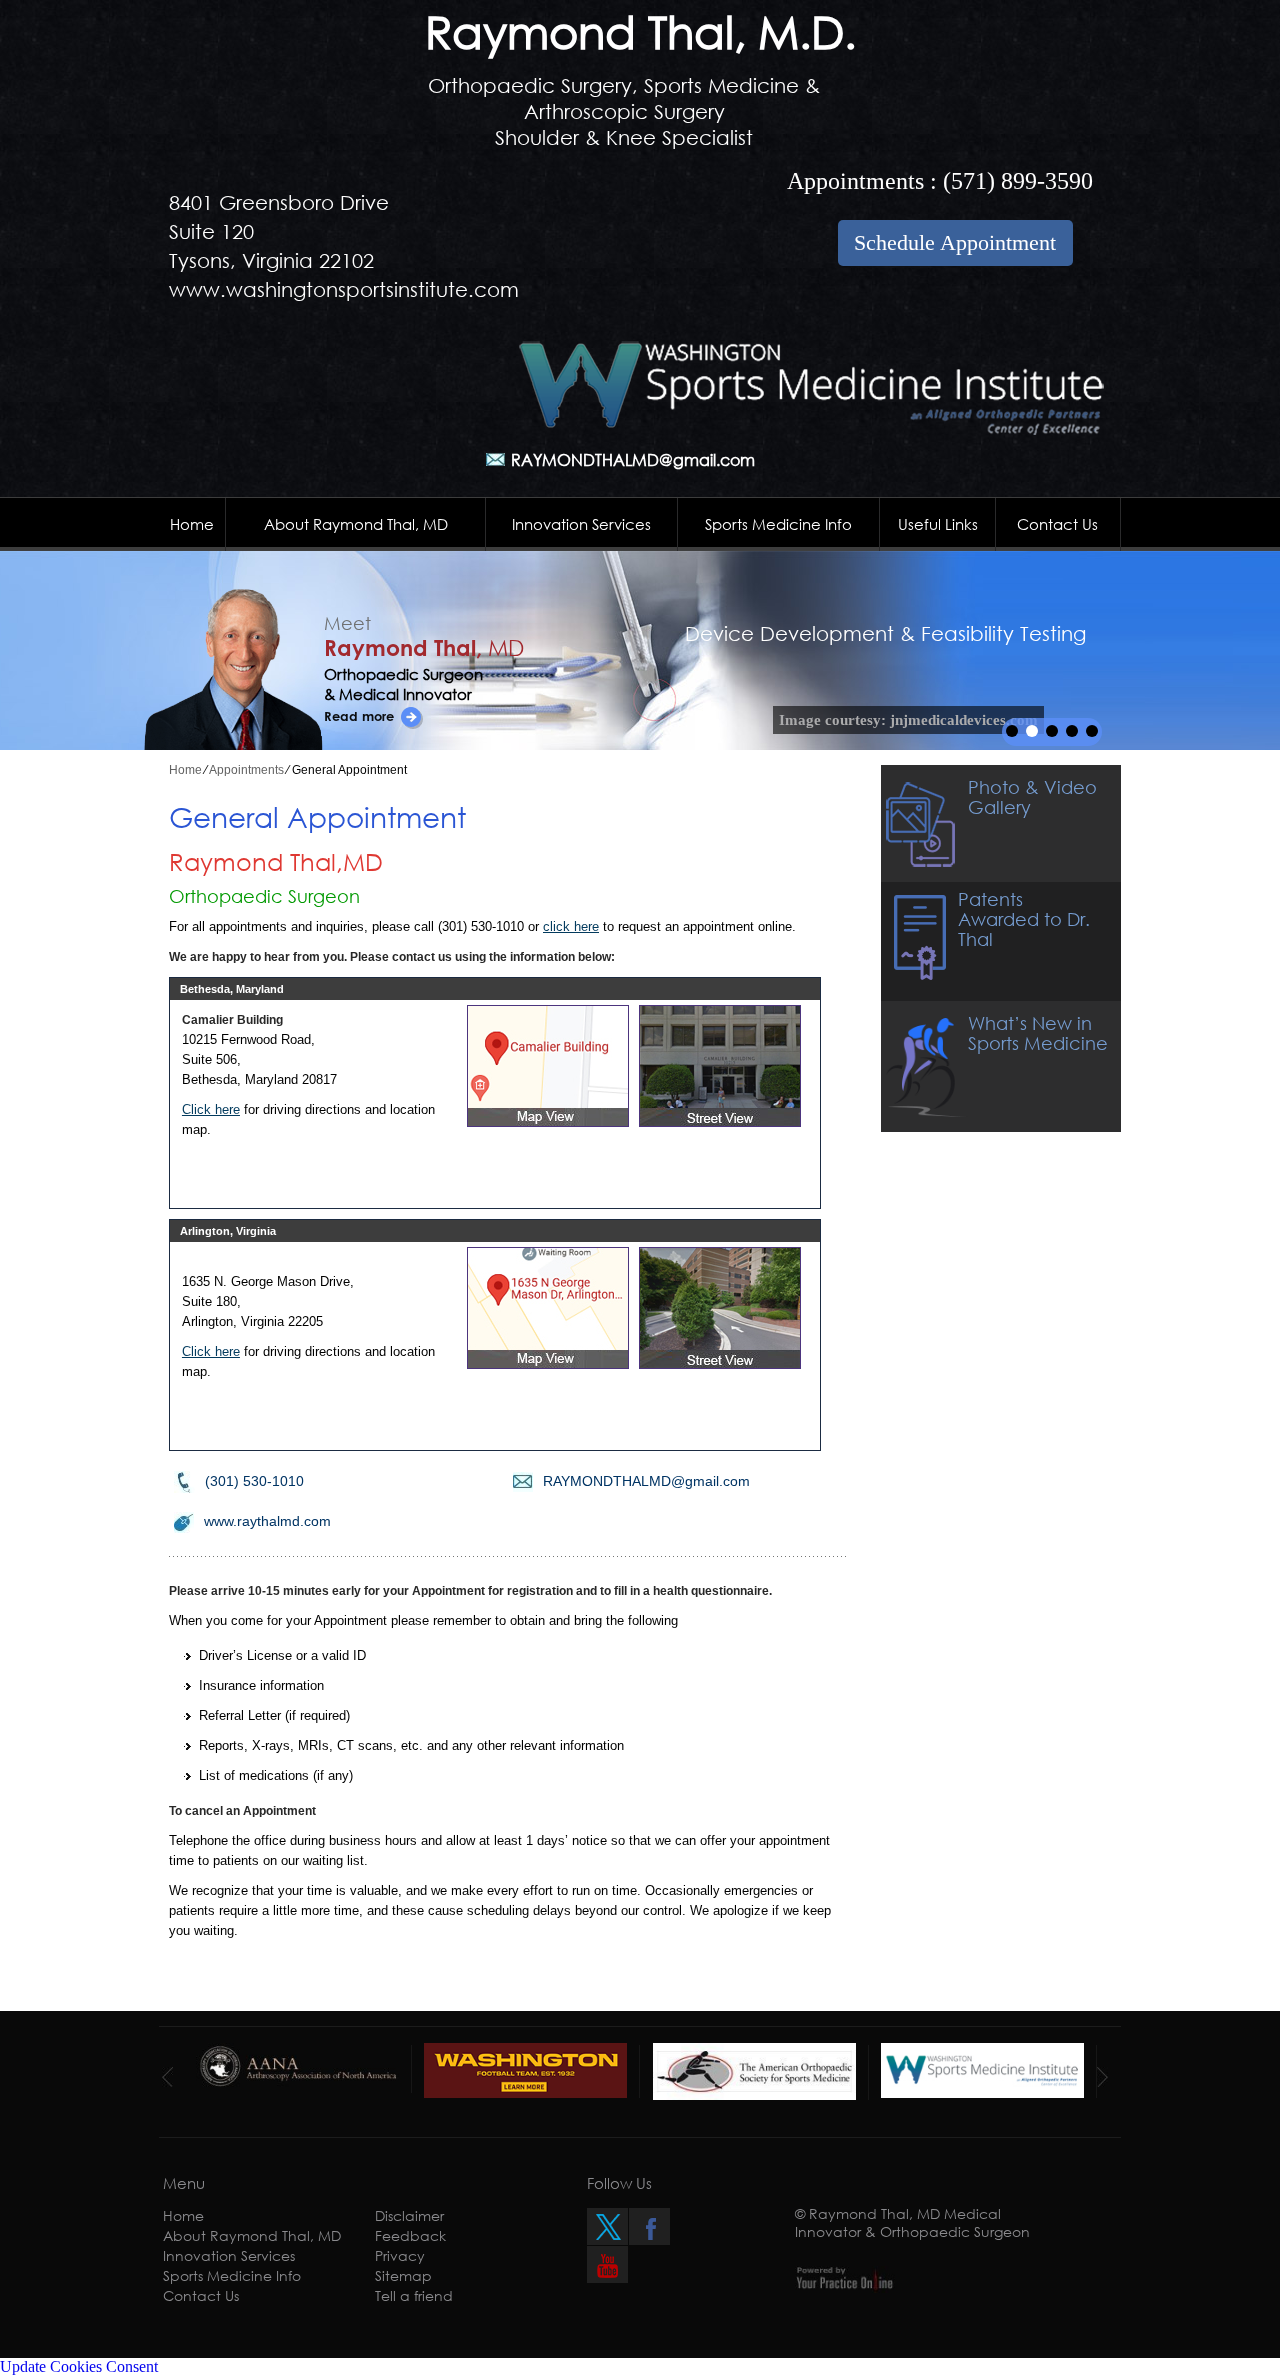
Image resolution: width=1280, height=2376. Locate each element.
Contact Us (1057, 524)
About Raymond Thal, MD (356, 524)
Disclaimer (409, 2215)
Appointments (246, 770)
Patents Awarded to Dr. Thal (1024, 919)
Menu (184, 2183)
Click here (211, 1109)
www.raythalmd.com (267, 1521)
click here (571, 926)
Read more (359, 716)
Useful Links (938, 524)
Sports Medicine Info (778, 524)
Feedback (410, 2235)
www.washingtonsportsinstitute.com (344, 289)
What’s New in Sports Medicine (1038, 1033)
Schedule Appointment (955, 242)
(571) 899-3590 (1018, 181)
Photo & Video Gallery (1032, 797)
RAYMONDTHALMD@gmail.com (633, 459)
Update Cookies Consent (79, 2366)
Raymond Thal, (424, 647)
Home (192, 524)
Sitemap (403, 2275)
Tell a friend (414, 2295)
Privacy (400, 2255)
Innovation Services (581, 524)
